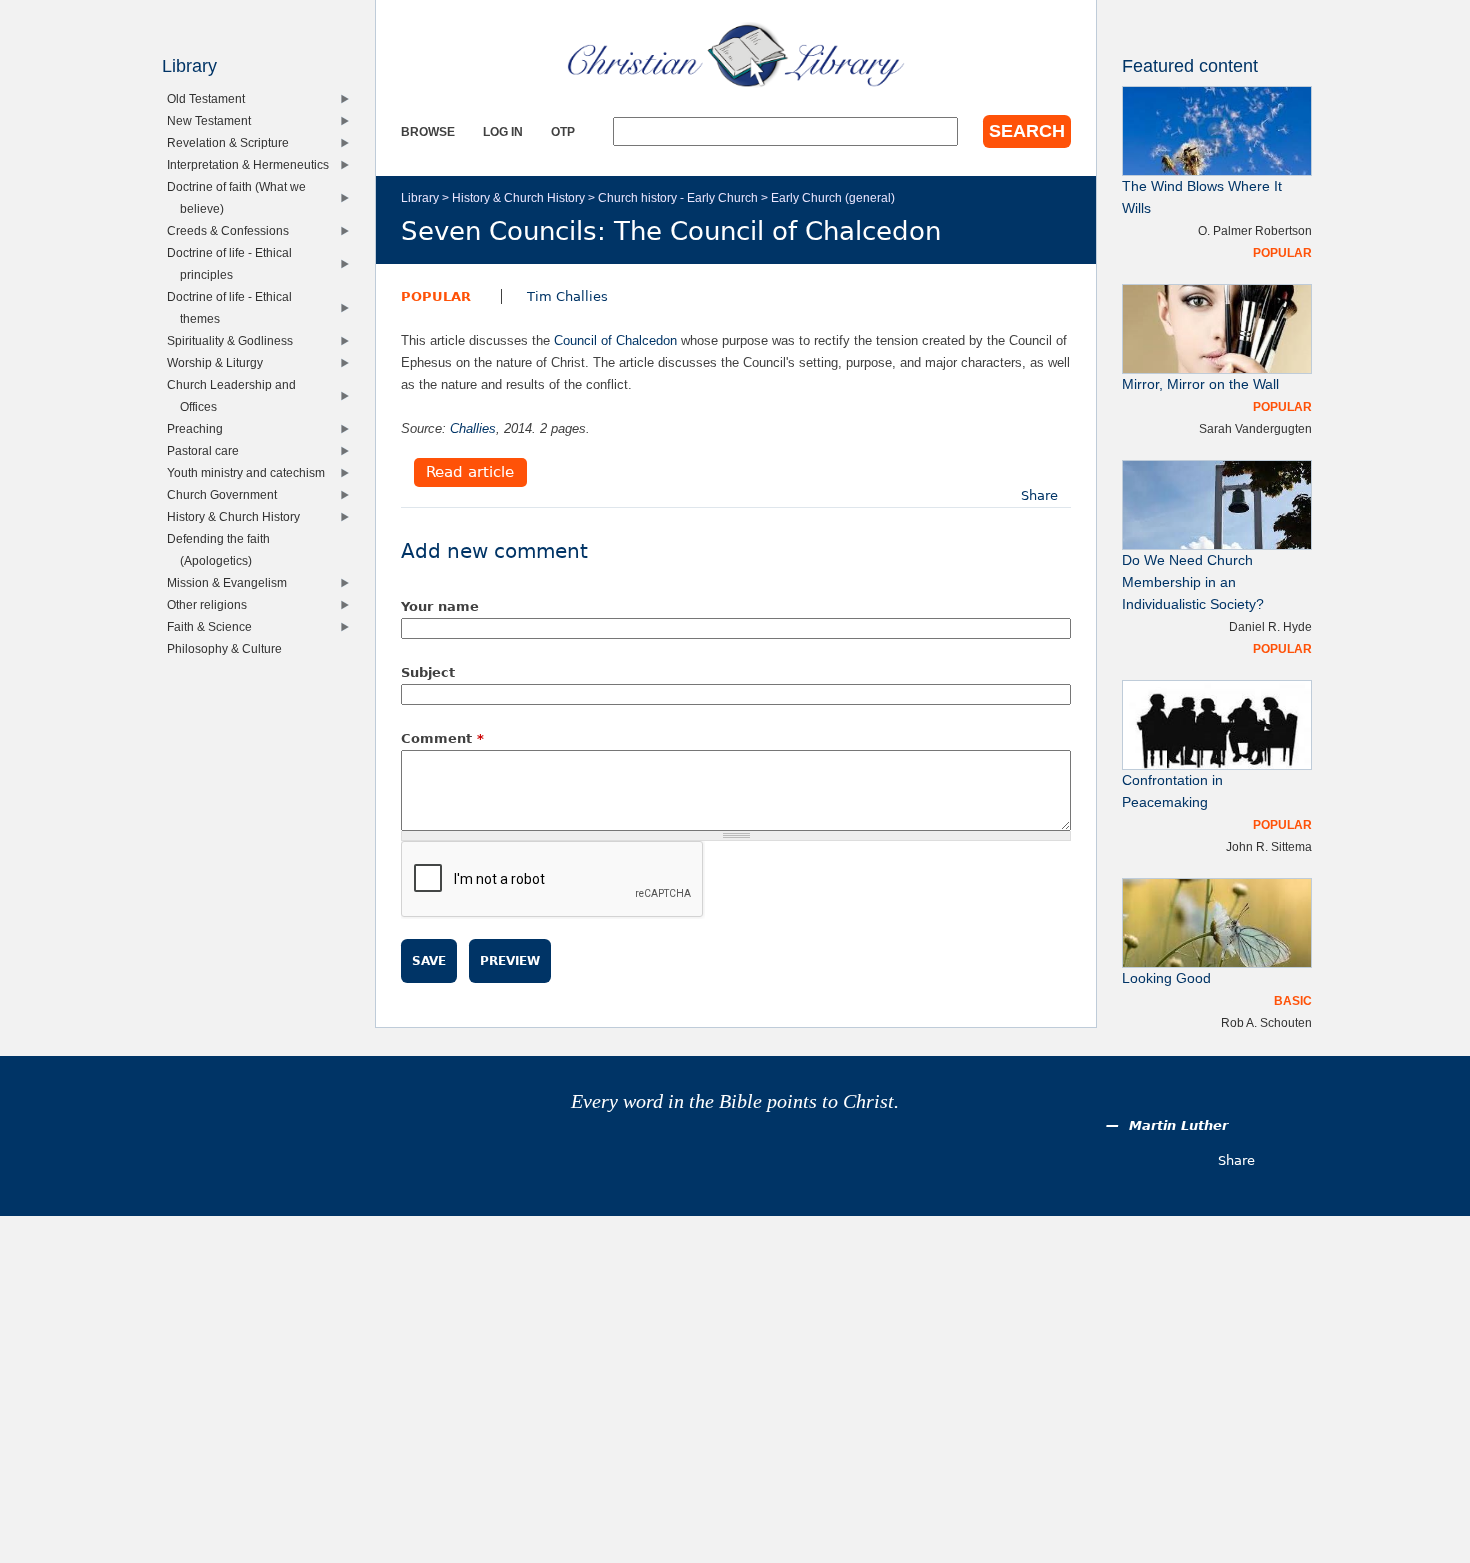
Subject (428, 672)
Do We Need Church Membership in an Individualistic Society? (1193, 582)
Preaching (199, 428)
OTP (563, 131)
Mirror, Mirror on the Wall (1200, 384)
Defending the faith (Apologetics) (223, 549)
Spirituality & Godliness (234, 340)
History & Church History (518, 197)
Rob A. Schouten (1266, 1022)
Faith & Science (214, 626)
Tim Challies (567, 296)
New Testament (213, 120)
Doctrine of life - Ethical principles (234, 263)
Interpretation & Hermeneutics (252, 164)
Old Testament (210, 98)
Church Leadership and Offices (236, 395)
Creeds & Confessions (232, 230)
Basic (1293, 1000)
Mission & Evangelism (231, 582)
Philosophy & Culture (229, 648)
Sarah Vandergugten (1255, 428)
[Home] (736, 55)
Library (420, 197)
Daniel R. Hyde (1270, 626)
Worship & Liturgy (219, 362)
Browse (428, 131)
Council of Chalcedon (615, 340)
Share (1039, 495)
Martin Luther (1178, 1125)
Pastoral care (207, 450)
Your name (440, 606)
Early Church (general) (833, 197)
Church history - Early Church (678, 197)
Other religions (211, 604)
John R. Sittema (1269, 846)
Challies (473, 428)
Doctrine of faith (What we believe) (241, 197)
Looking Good (1166, 978)
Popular (436, 296)
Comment (442, 738)
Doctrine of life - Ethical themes (234, 307)
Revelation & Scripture (232, 142)
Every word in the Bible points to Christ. (735, 1101)
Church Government (226, 494)
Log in (503, 131)
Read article (470, 473)
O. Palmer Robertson (1255, 230)
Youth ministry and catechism (250, 472)
